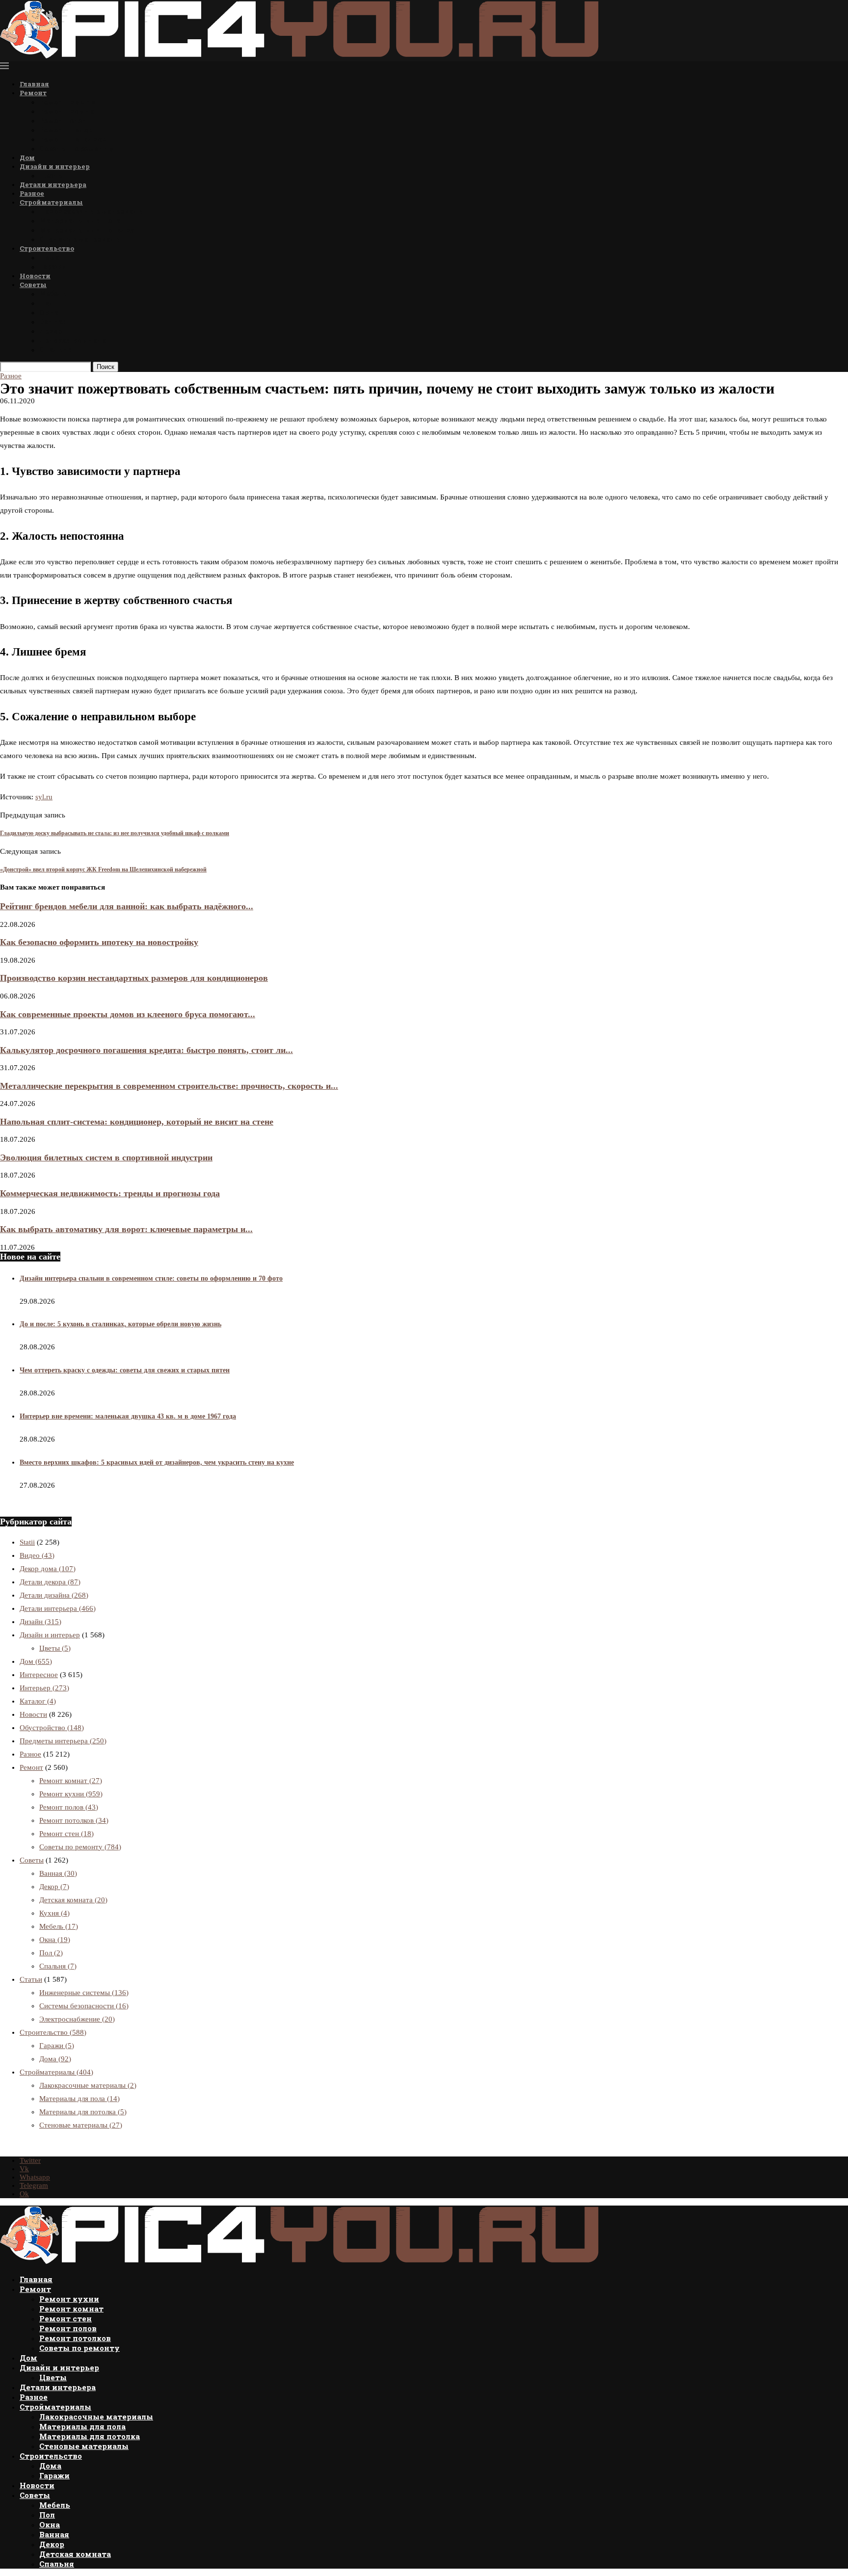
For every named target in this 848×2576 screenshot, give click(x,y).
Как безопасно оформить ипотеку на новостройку (99, 942)
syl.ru (44, 797)
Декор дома (48, 1569)
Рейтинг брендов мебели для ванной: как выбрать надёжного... (127, 906)
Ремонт (33, 93)
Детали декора (50, 1582)
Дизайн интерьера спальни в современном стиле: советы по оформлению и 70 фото (151, 1278)
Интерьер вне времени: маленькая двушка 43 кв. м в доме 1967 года (128, 1416)
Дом (27, 158)
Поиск (106, 367)
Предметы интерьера (63, 1741)
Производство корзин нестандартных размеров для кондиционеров (134, 978)
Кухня (54, 1913)
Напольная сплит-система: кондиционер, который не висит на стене (137, 1122)
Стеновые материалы (81, 239)
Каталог (38, 1701)
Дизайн (40, 1622)
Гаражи (53, 267)
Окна (49, 312)
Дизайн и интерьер (55, 166)
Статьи (31, 1979)
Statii (27, 1542)
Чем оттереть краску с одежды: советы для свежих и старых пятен (125, 1370)
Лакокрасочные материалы (92, 211)
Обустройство (52, 1728)
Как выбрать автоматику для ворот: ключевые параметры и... (126, 1229)
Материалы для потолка (87, 230)
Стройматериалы (51, 202)
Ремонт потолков (73, 139)
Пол (47, 303)
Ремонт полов (66, 130)
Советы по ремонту (77, 148)
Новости (35, 276)
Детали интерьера (53, 184)
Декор (51, 331)
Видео (37, 1555)
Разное (32, 193)
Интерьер (44, 1688)
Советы (33, 285)
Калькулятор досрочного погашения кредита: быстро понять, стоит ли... (146, 1050)
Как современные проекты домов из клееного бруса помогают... (128, 1014)
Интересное (39, 1675)
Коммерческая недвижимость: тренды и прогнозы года (110, 1193)
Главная (34, 84)
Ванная (53, 322)
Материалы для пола (80, 221)
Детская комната (73, 340)
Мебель (53, 294)
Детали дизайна (54, 1595)
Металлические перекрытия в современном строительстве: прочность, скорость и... (169, 1086)
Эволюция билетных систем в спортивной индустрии (106, 1157)
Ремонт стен (63, 120)
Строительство (47, 248)
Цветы (52, 175)
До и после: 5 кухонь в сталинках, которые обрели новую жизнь (120, 1324)
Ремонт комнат (69, 111)
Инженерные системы (84, 1993)
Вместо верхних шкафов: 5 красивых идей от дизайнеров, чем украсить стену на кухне (157, 1462)
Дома (49, 257)
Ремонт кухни (68, 102)
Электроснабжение (77, 2019)
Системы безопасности (84, 2006)
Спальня (56, 350)
